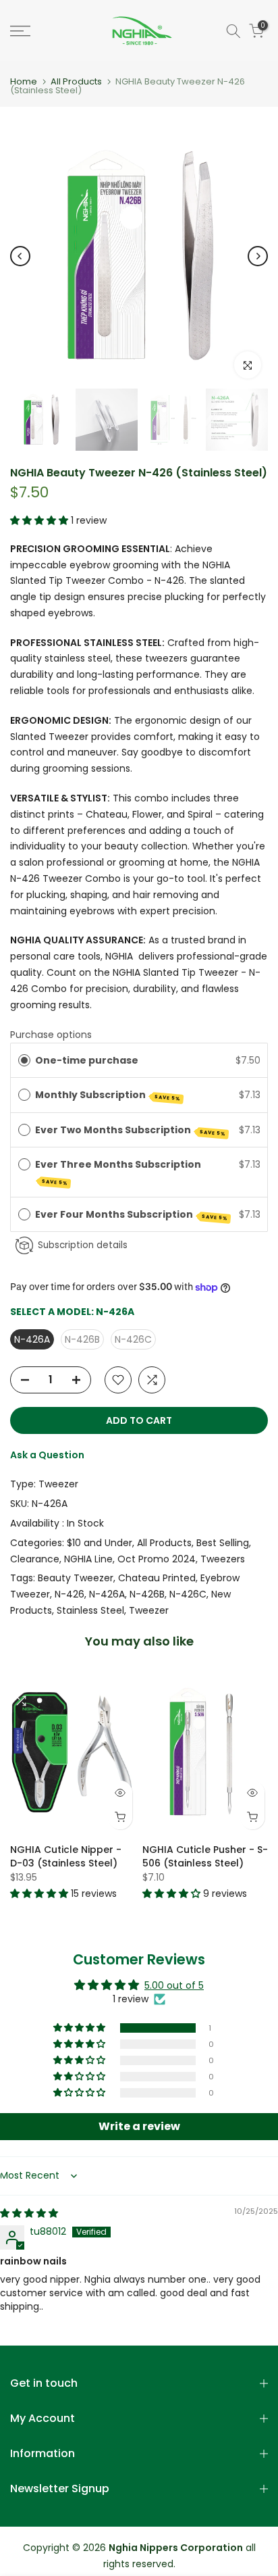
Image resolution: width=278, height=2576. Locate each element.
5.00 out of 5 (174, 1985)
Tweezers (223, 1559)
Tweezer (58, 1484)
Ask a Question (47, 1455)
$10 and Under (100, 1543)
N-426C (188, 1594)
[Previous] (20, 256)
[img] (29, 2213)
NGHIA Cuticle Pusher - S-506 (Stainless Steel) (205, 1856)
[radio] (24, 1060)
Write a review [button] (139, 2126)
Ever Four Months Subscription (132, 1215)
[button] (40, 520)
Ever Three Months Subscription (119, 1172)
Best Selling (223, 1543)
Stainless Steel (90, 1610)
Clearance (35, 1559)
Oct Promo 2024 (157, 1559)
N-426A (107, 1594)
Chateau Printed (157, 1578)
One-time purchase (87, 1060)
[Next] (258, 256)
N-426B (147, 1594)
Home (24, 81)
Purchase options (51, 1035)
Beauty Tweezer (76, 1578)
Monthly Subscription (108, 1095)
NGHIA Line (88, 1559)
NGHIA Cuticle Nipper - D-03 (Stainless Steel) (66, 1856)
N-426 (69, 1594)
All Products (76, 81)
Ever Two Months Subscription (131, 1130)
